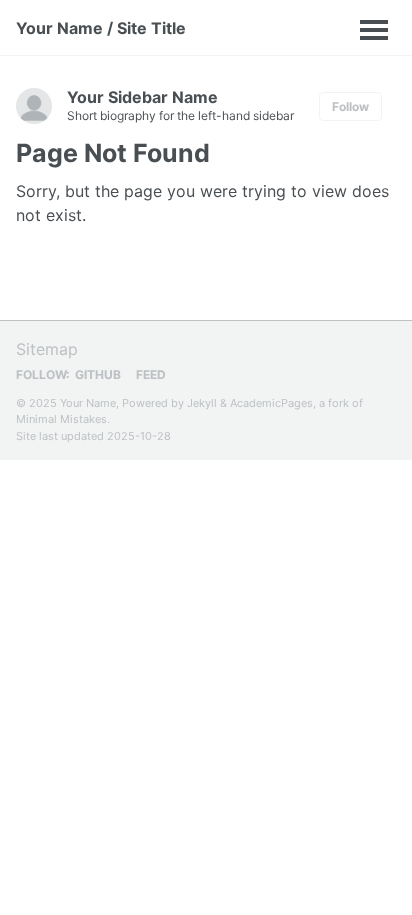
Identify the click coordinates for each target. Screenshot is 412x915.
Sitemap (47, 349)
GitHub (98, 374)
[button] (262, 28)
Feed (151, 374)
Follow (350, 106)
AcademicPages (271, 403)
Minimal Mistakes (61, 419)
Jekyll (202, 403)
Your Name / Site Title (101, 28)
